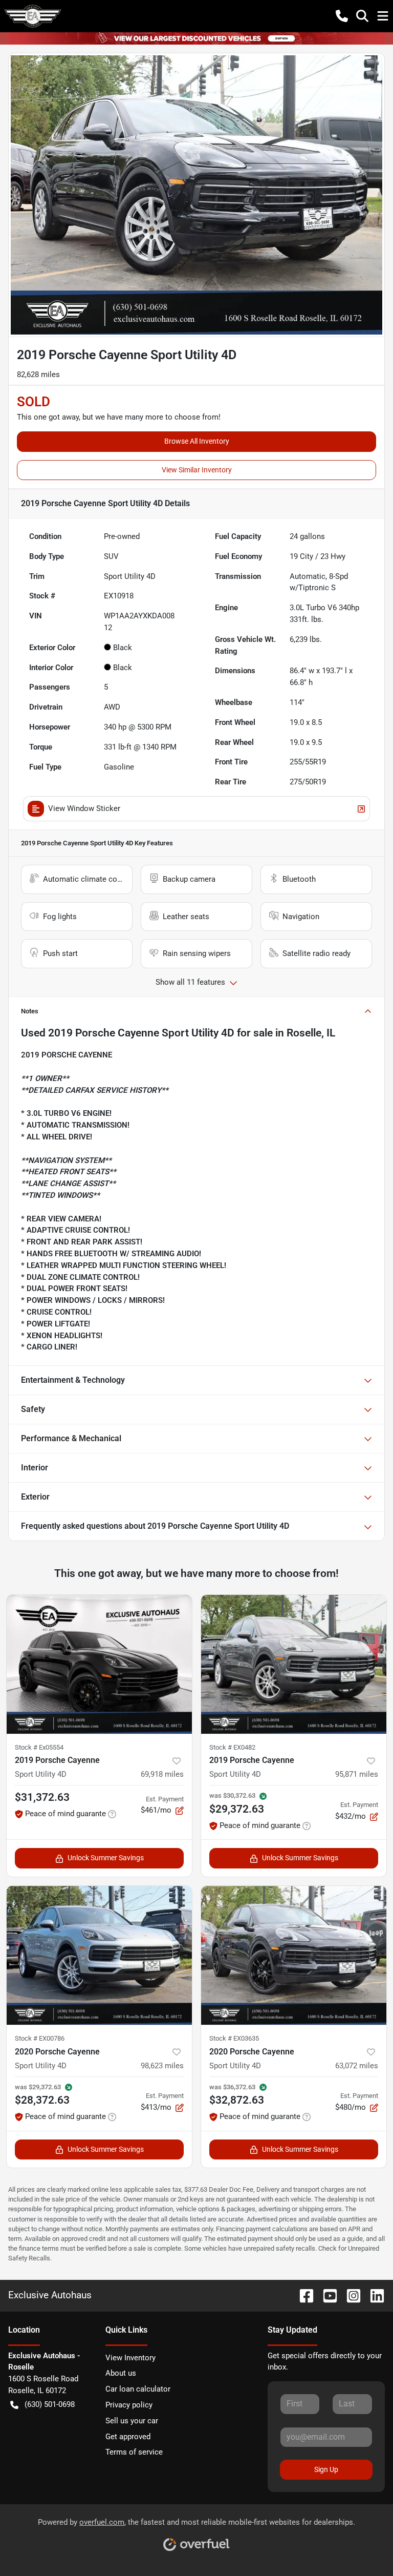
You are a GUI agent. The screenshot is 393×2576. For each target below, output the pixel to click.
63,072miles (357, 2066)
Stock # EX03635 (234, 2038)
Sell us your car (132, 2421)
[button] (342, 16)
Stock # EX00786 (40, 2038)
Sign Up (326, 2469)
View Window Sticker (84, 808)
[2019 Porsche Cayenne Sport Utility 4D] (99, 1665)
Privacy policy (129, 2405)
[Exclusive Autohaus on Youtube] (326, 2295)
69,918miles (162, 1774)
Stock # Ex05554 (39, 1747)
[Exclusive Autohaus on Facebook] (302, 2295)
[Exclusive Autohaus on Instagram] (350, 2295)
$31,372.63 (42, 1797)
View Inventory (130, 2358)
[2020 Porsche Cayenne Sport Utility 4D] (99, 1956)
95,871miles (357, 1774)
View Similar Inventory (197, 470)
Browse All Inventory (197, 441)
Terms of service (134, 2452)
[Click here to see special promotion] (196, 38)
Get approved (128, 2437)
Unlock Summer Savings (106, 1858)
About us (121, 2373)
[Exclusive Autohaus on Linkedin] (373, 2295)
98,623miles (162, 2066)
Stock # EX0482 (232, 1747)
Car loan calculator (138, 2389)
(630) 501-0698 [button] (50, 2404)
